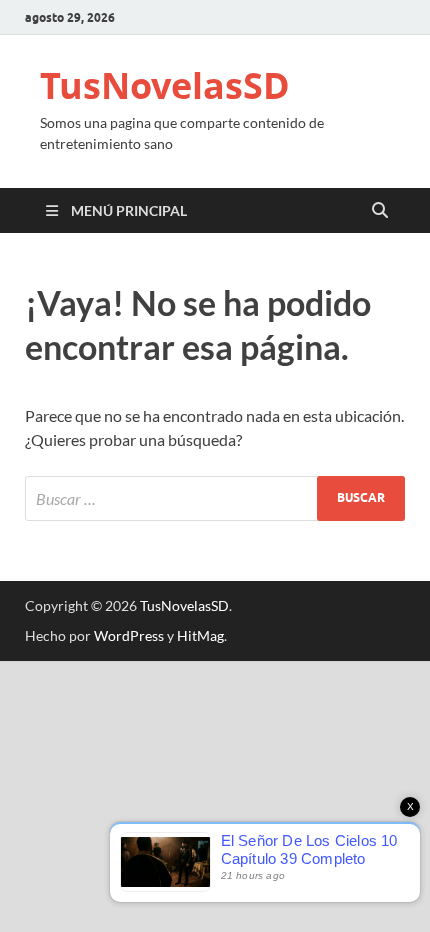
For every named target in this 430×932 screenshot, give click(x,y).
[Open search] (380, 211)
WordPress (129, 635)
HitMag (200, 635)
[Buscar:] (215, 498)
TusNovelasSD (165, 85)
